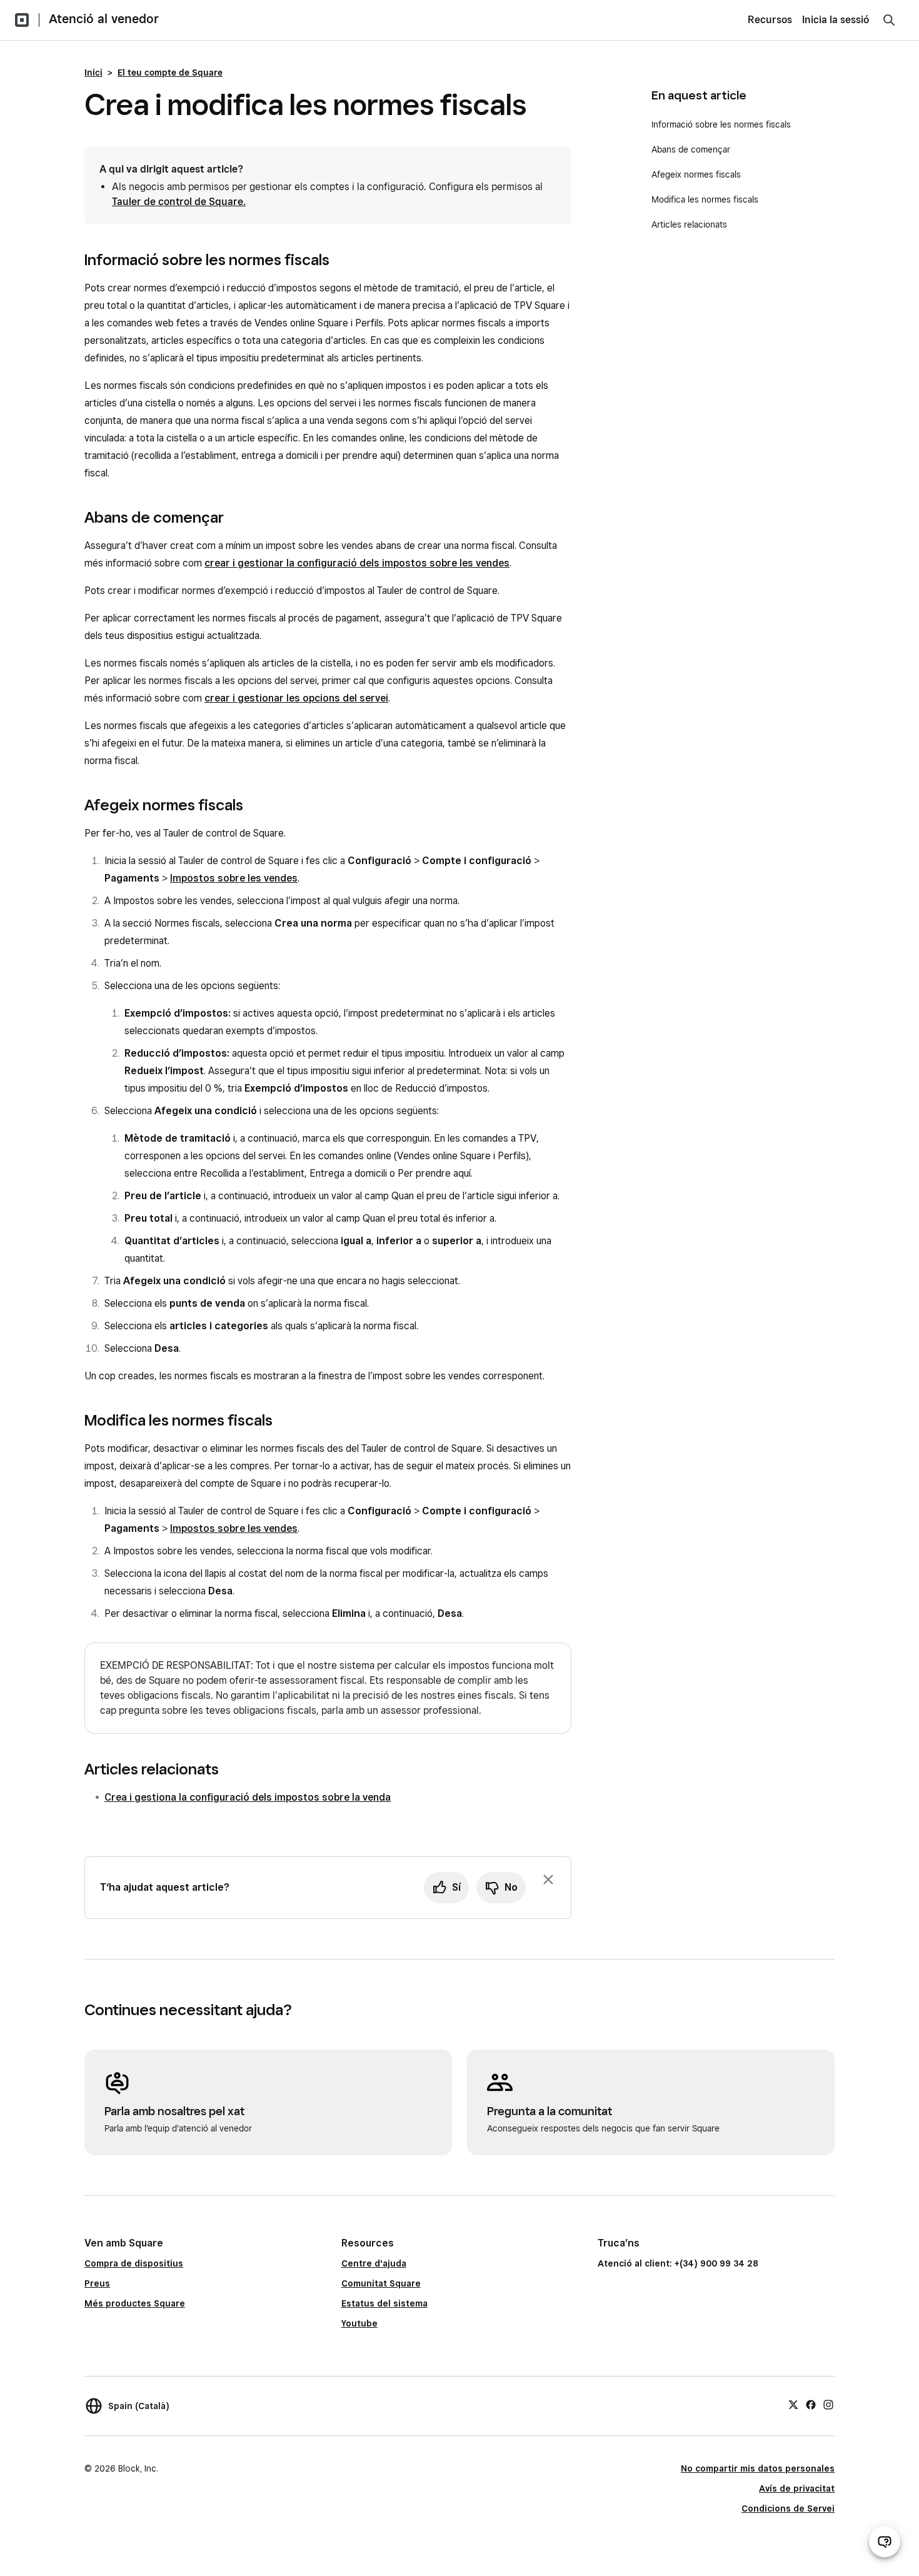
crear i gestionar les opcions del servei (296, 698)
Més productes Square (135, 2303)
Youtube (359, 2323)
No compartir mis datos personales (758, 2468)
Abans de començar (691, 149)
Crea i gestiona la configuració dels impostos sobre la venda (248, 1797)
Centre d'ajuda (374, 2263)
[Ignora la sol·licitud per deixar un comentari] (548, 1879)
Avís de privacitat (797, 2488)
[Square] (22, 20)
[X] (793, 2404)
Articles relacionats (689, 224)
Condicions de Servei (788, 2508)
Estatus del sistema (384, 2303)
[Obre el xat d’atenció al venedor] (885, 2542)
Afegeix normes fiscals (696, 174)
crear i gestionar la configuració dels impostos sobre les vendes (357, 563)
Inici (93, 73)
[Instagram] (828, 2404)
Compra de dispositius (134, 2263)
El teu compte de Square (170, 73)
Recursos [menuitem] (770, 20)
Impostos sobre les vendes (234, 878)
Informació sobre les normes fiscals (721, 124)
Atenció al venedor (104, 19)
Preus (97, 2283)
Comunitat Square (381, 2283)
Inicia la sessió (836, 20)
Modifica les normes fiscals (705, 199)
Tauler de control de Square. (179, 202)
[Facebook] (811, 2404)
